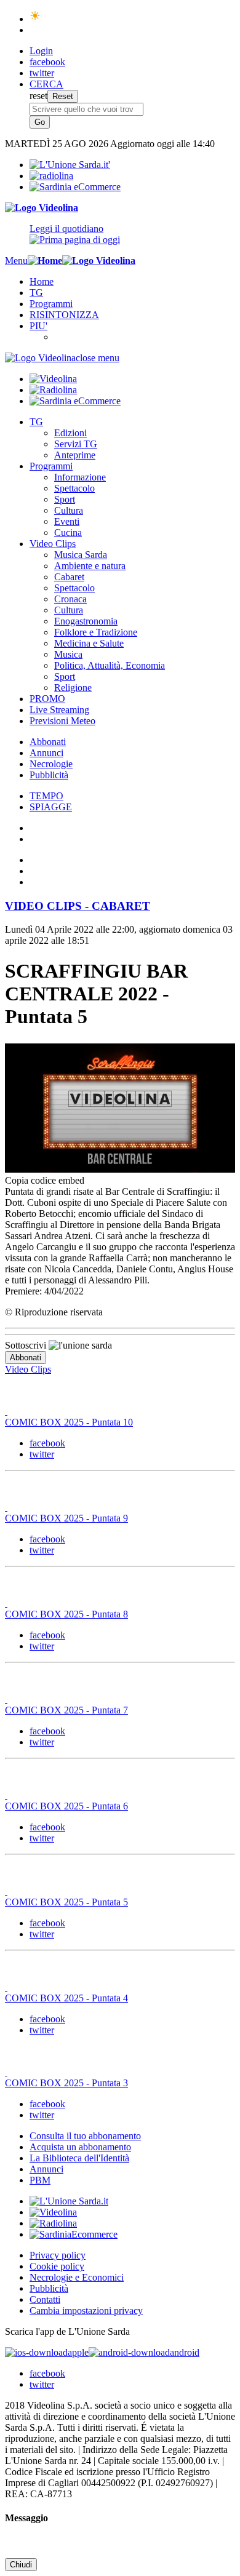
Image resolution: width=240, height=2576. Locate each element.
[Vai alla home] (45, 261)
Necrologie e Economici (77, 2277)
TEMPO (46, 796)
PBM (40, 2180)
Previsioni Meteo (62, 721)
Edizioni (70, 433)
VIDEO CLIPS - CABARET (78, 906)
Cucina (68, 532)
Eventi (67, 521)
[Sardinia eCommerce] (75, 187)
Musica (68, 654)
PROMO (47, 699)
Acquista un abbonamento (80, 2147)
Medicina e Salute (89, 643)
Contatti (45, 2299)
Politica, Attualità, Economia (110, 665)
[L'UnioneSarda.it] (69, 2201)
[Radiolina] (51, 176)
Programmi (51, 304)
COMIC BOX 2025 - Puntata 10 (69, 1422)
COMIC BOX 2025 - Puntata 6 (66, 1806)
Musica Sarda (81, 555)
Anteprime (75, 455)
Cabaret (69, 577)
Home (42, 281)
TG (36, 293)
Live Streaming (59, 710)
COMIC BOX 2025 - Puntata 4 (66, 1998)
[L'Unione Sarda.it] (70, 165)
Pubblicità (49, 775)
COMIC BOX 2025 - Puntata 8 (66, 1614)
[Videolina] (42, 208)
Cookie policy (57, 2266)
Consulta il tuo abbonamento (85, 2136)
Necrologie (51, 764)
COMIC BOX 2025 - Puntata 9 (66, 1518)
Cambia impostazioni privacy (86, 2311)
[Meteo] (35, 19)
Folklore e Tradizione (96, 632)
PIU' (38, 326)
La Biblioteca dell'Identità (79, 2158)
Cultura (69, 510)
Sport (65, 499)
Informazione (80, 477)
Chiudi (21, 2565)
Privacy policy (58, 2255)
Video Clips (53, 544)
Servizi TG (76, 444)
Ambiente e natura (90, 566)
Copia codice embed (45, 1180)
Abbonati (48, 742)
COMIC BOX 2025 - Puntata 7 (66, 1710)
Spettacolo (74, 488)
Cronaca (70, 599)
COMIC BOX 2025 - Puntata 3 (66, 2083)
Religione (73, 688)
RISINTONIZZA (64, 315)
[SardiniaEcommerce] (74, 2234)
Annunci (46, 753)
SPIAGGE (51, 807)
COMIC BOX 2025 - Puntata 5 (66, 1902)
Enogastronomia (86, 621)
